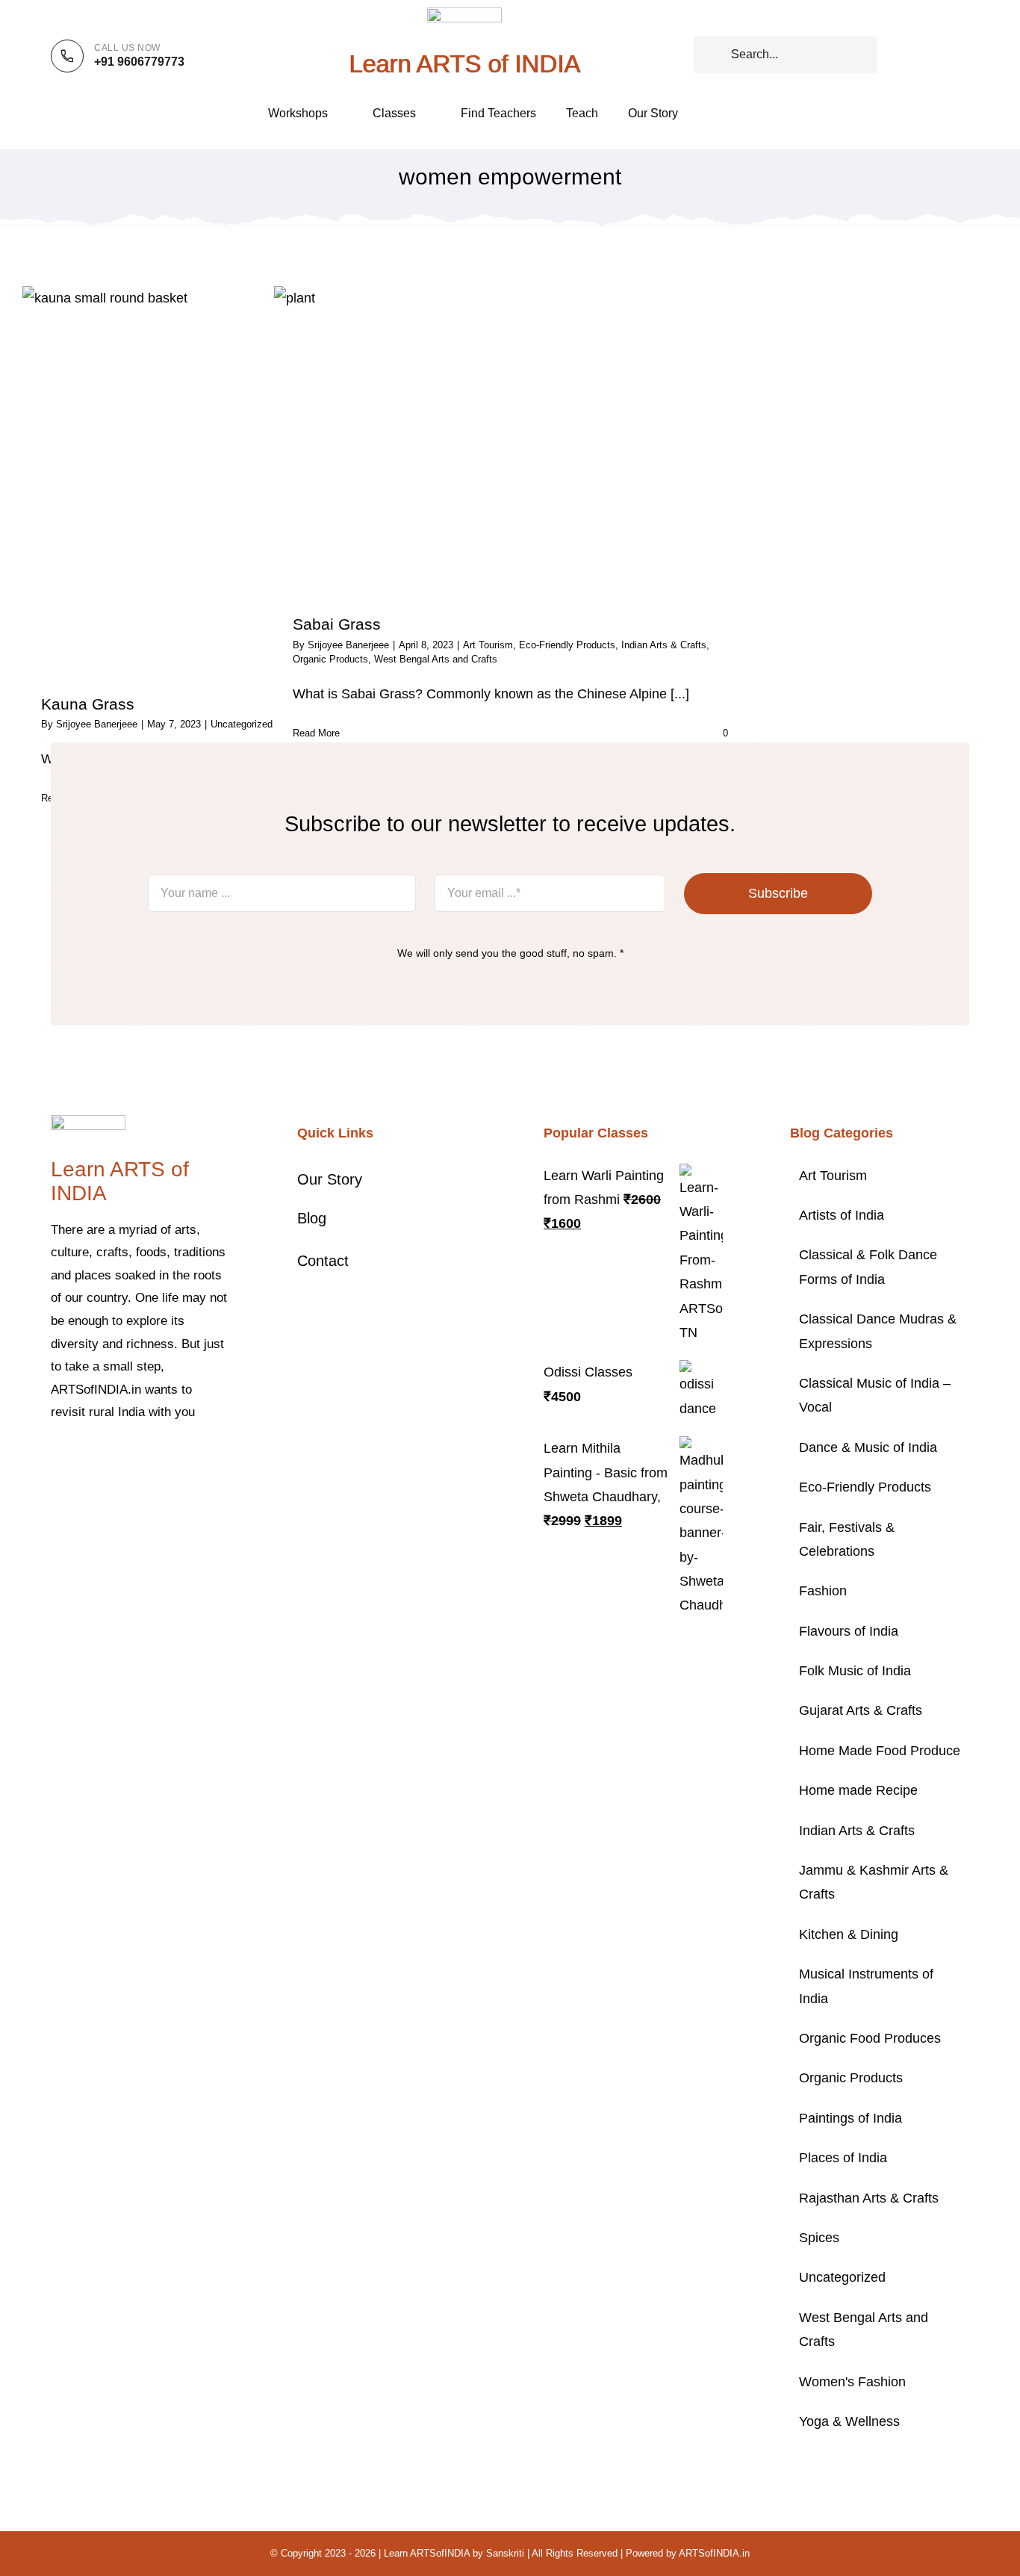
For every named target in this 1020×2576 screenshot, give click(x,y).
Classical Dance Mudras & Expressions (878, 1331)
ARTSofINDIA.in (714, 2553)
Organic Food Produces (870, 2038)
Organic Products (851, 2078)
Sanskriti (505, 2553)
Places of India (843, 2158)
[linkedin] (175, 1458)
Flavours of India (849, 1631)
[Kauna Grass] (259, 479)
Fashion (823, 1591)
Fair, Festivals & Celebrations (847, 1539)
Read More (316, 733)
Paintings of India (850, 2118)
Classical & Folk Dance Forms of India (868, 1267)
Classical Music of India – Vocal (875, 1395)
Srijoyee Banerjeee (97, 724)
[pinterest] (127, 1458)
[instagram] (103, 1458)
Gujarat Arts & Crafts (861, 1710)
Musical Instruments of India (866, 1986)
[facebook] (55, 1458)
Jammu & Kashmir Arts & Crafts (874, 1882)
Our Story (330, 1179)
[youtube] (151, 1458)
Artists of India (842, 1215)
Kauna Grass (88, 704)
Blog (312, 1218)
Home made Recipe (858, 1790)
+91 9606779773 (139, 62)
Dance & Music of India (868, 1447)
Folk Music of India (855, 1671)
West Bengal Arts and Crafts (864, 2330)
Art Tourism (833, 1176)
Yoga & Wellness (849, 2421)
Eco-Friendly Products (567, 645)
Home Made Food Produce (880, 1751)
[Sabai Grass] (510, 440)
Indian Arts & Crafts (664, 645)
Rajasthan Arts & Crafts (869, 2198)
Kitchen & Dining (849, 1934)
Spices (819, 2238)
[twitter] (79, 1458)
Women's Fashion (852, 2382)
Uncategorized (242, 724)
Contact (323, 1261)
